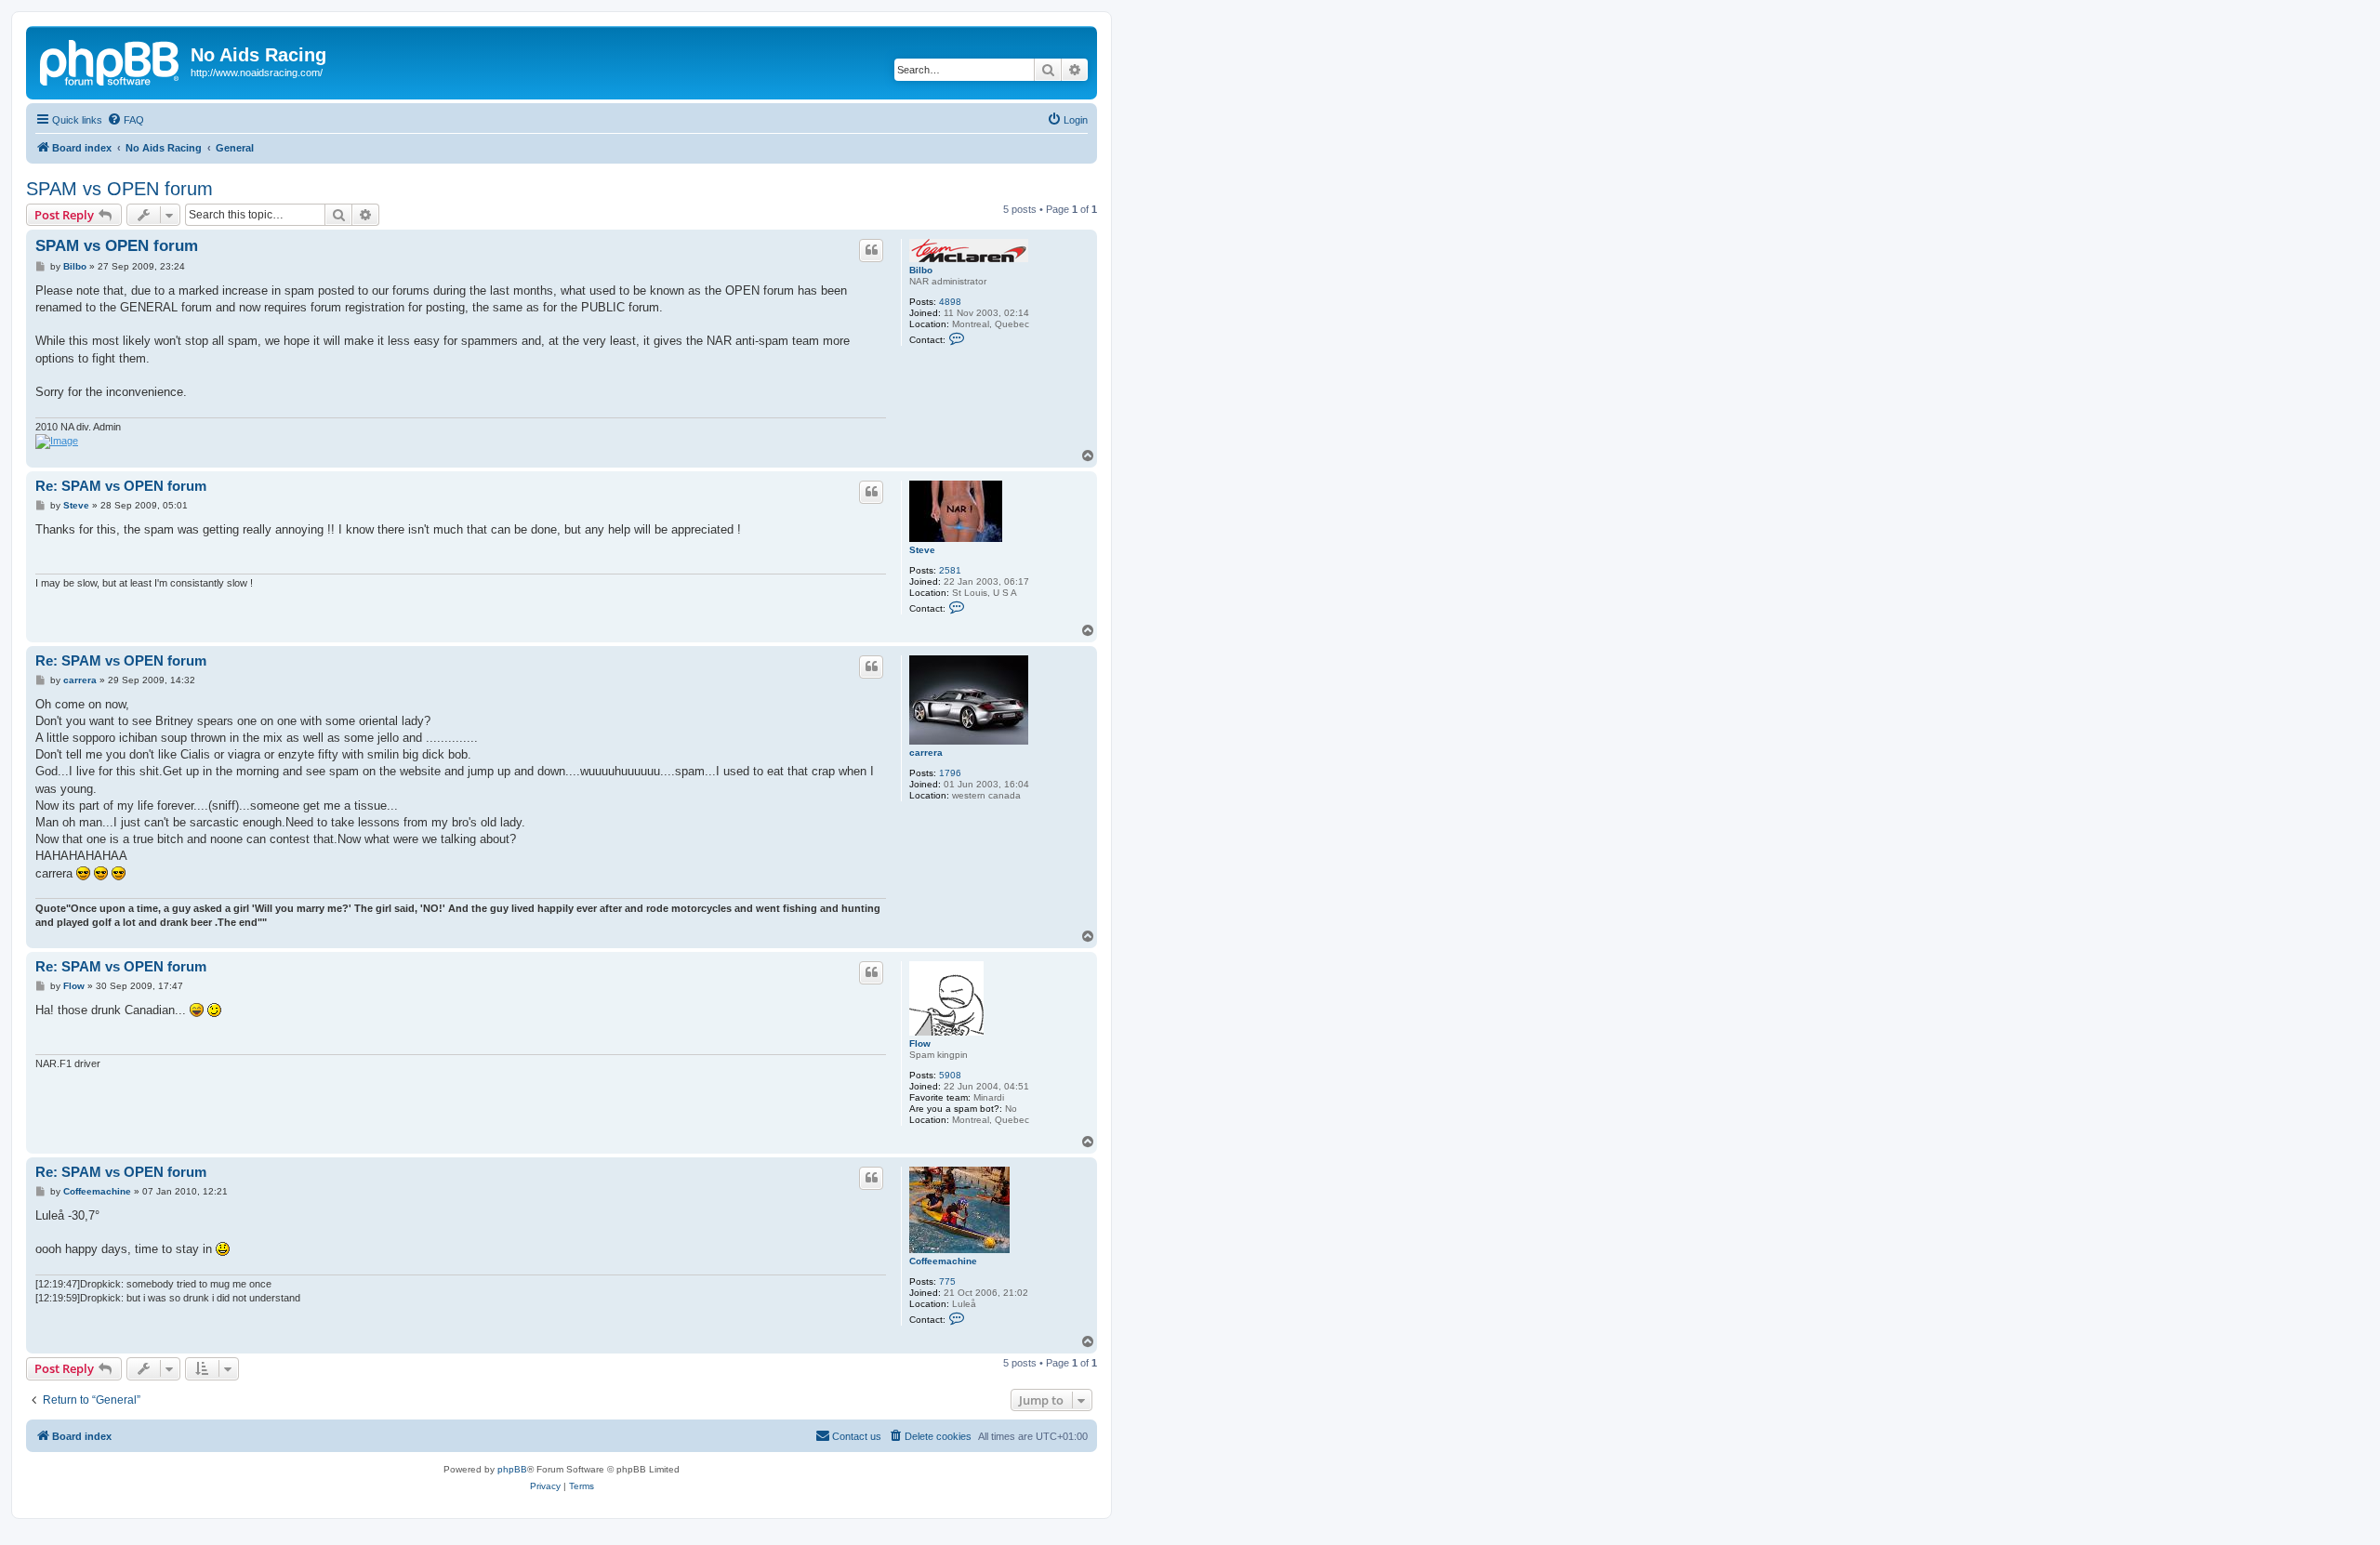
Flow (920, 1043)
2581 (950, 570)
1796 (950, 773)
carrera (926, 753)
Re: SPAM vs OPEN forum (121, 486)
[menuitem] (126, 120)
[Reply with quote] (871, 250)
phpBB (512, 1469)
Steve (922, 550)
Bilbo (921, 270)
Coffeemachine (943, 1261)
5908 (950, 1075)
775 (947, 1281)
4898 (950, 302)
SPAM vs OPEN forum (119, 189)
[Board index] (111, 60)
